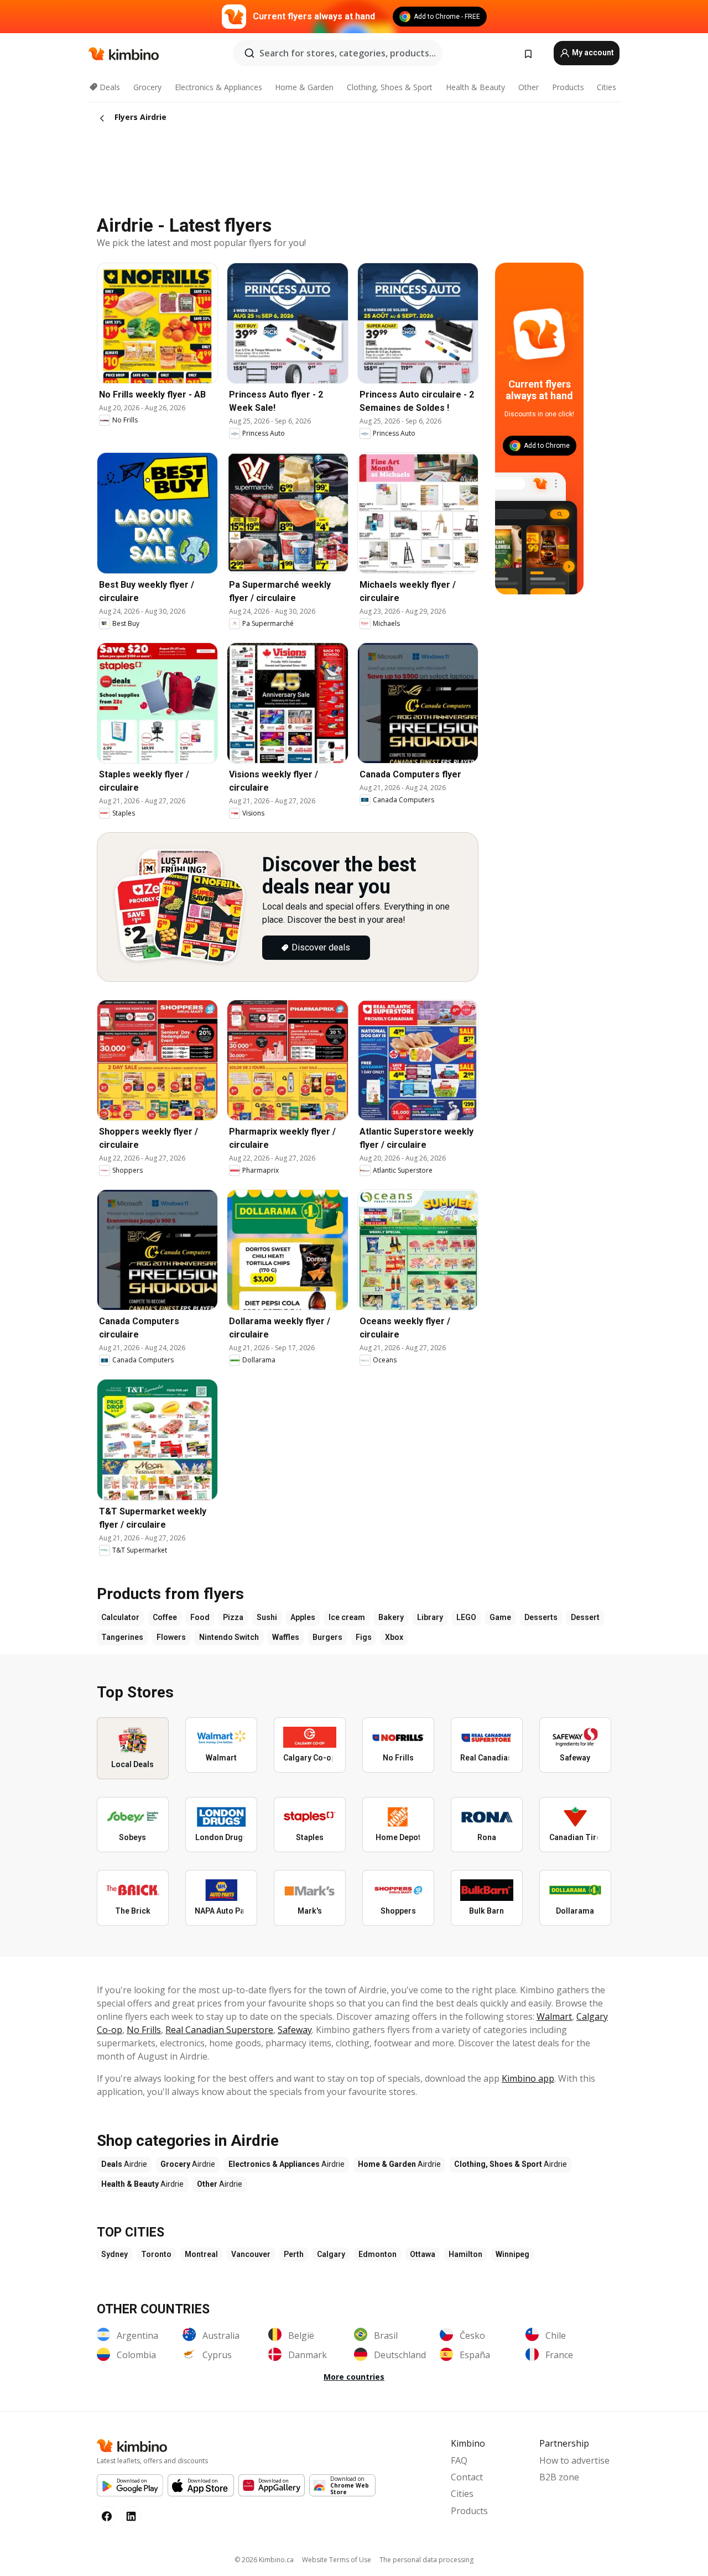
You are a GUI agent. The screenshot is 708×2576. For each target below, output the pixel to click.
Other (529, 87)
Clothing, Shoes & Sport (390, 87)
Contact (467, 2477)
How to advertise (574, 2460)
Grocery (147, 87)
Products (568, 87)
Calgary (331, 2254)
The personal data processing (426, 2560)
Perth (294, 2254)
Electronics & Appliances (218, 87)
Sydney (114, 2254)
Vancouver (251, 2254)
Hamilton (465, 2254)
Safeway (295, 2030)
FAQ (459, 2460)
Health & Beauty (475, 87)
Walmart (554, 2016)
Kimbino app (528, 2078)
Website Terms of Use (337, 2560)
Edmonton (378, 2254)
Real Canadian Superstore (219, 2030)
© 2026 (264, 2560)
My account (592, 53)
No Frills (144, 2030)
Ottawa (423, 2254)
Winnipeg (512, 2254)
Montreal (201, 2254)
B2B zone (559, 2477)
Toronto (156, 2254)
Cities (607, 87)
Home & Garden (304, 87)
